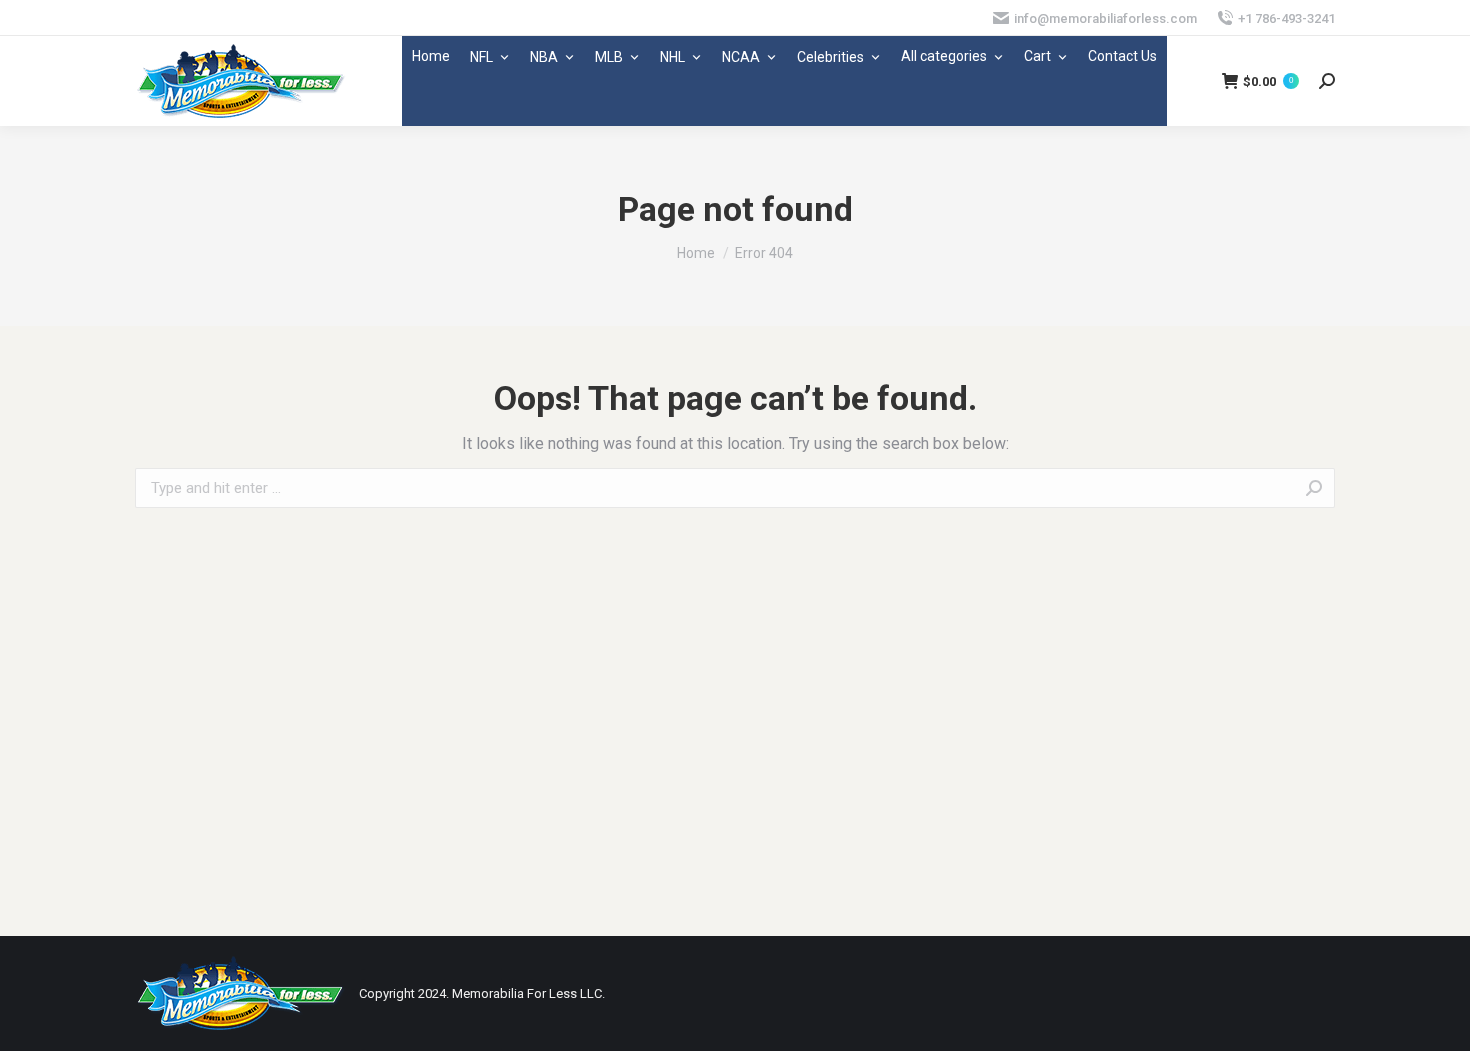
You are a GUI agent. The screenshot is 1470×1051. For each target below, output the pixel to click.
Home (431, 56)
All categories (944, 56)
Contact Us (1122, 56)
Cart (1037, 56)
